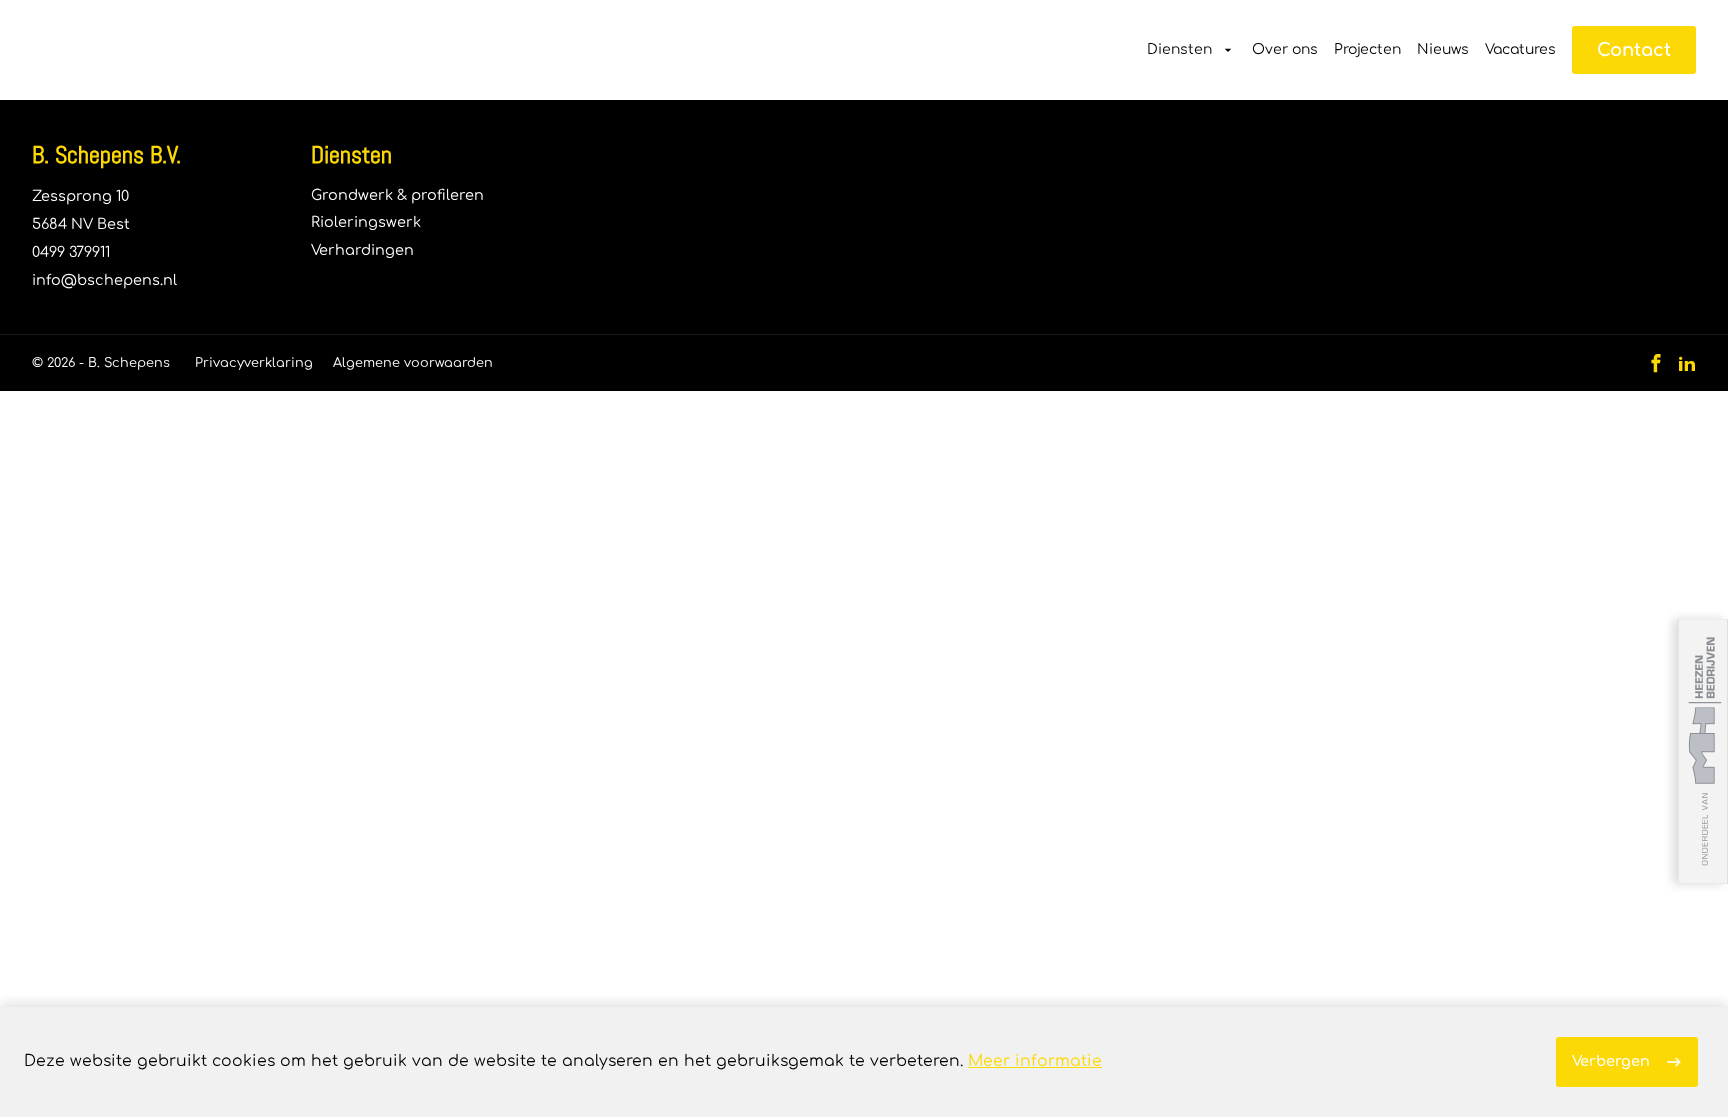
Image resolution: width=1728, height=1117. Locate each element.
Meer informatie (1035, 1061)
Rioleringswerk (366, 222)
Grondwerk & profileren (397, 195)
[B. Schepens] (123, 50)
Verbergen (1611, 1061)
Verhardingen (362, 250)
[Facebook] (1656, 363)
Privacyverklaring (254, 363)
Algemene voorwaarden (413, 363)
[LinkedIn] (1687, 363)
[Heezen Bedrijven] (1703, 751)
